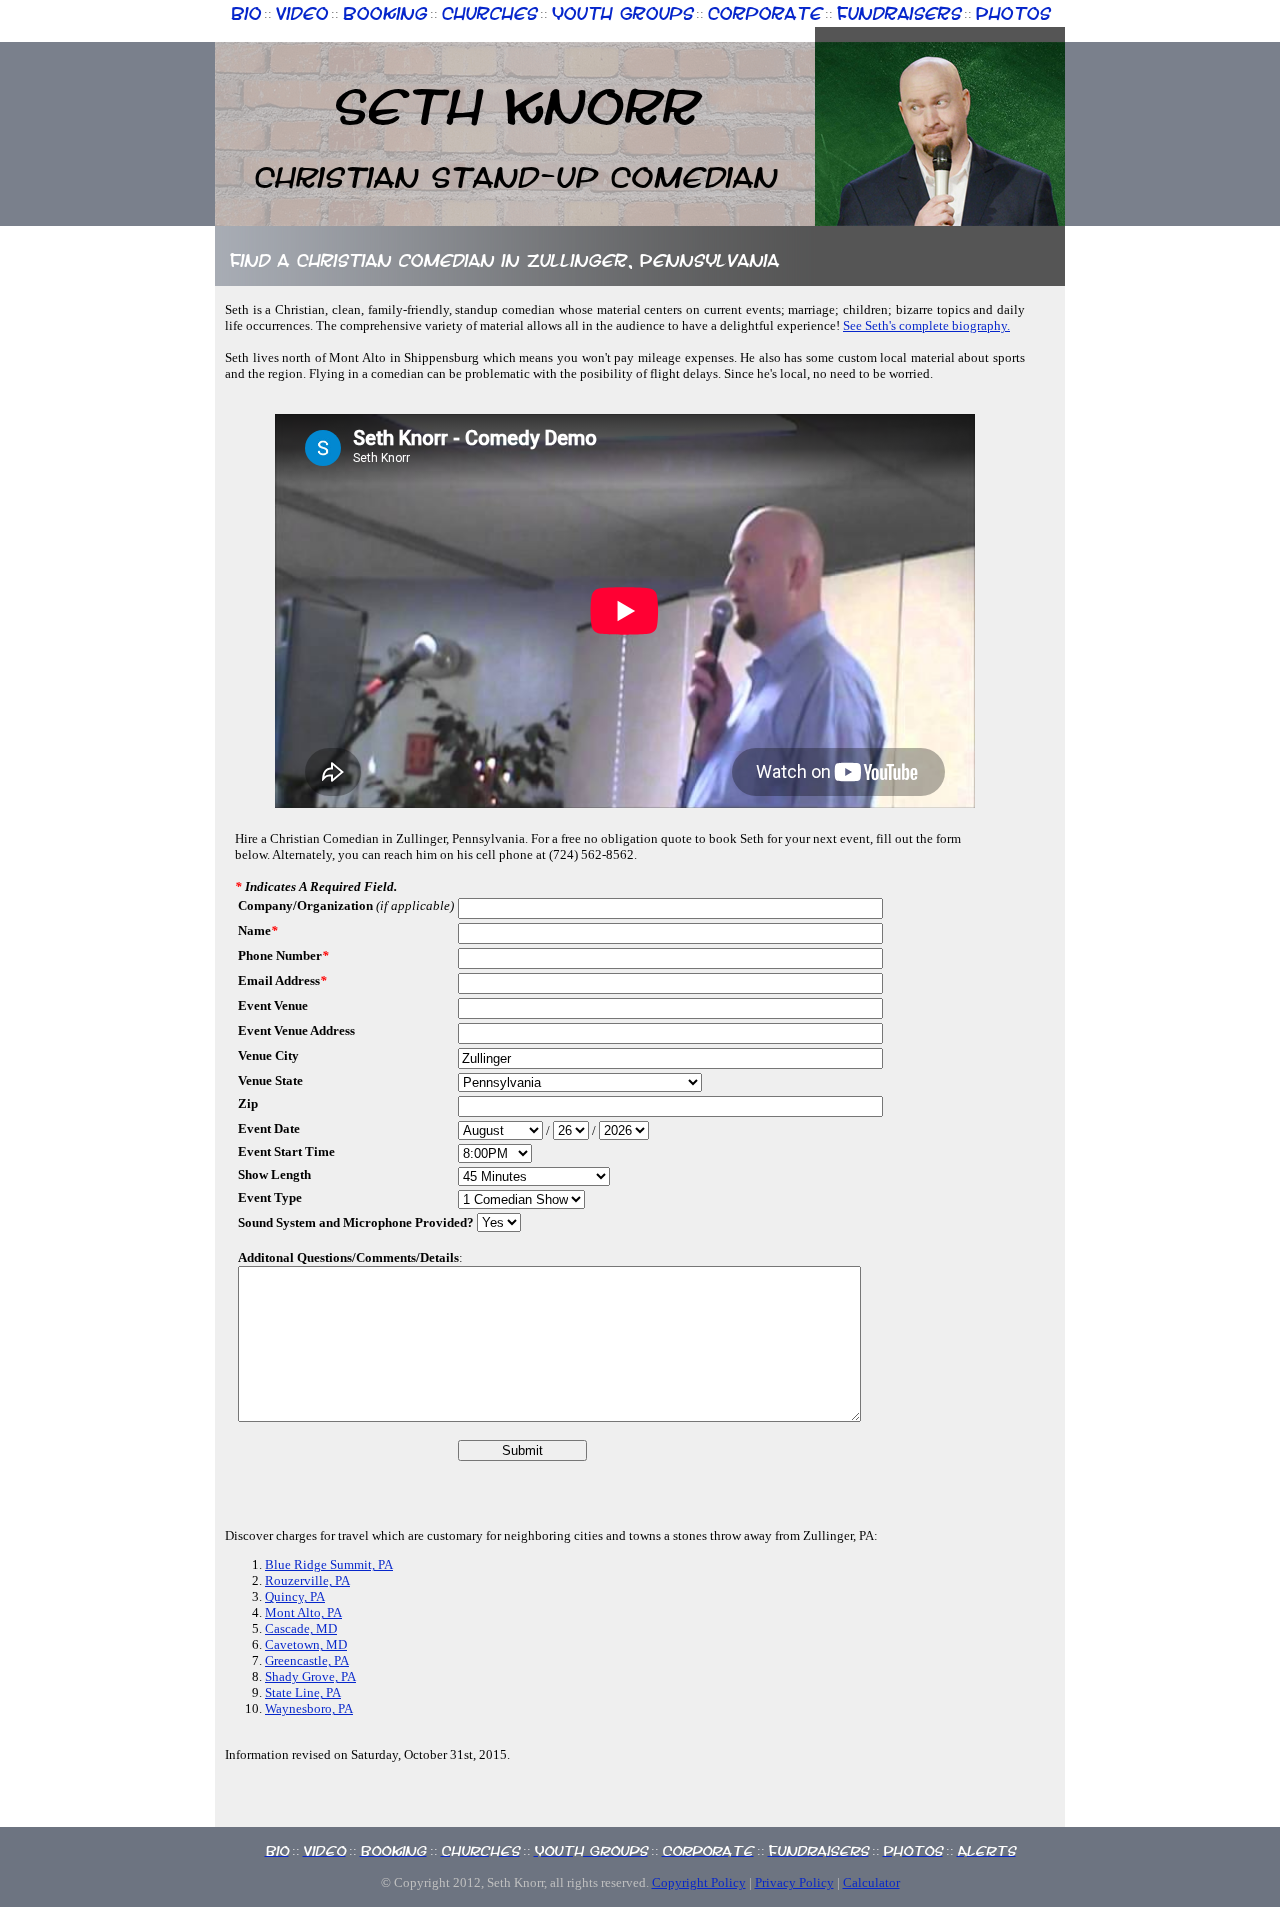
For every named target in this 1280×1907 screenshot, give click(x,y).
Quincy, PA (295, 1596)
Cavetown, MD (306, 1644)
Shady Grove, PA (310, 1676)
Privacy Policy (794, 1882)
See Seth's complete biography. (926, 325)
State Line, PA (303, 1692)
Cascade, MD (301, 1628)
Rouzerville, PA (307, 1580)
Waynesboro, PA (309, 1708)
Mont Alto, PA (303, 1612)
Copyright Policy (699, 1882)
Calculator (871, 1882)
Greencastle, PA (307, 1660)
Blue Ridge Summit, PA (329, 1564)
